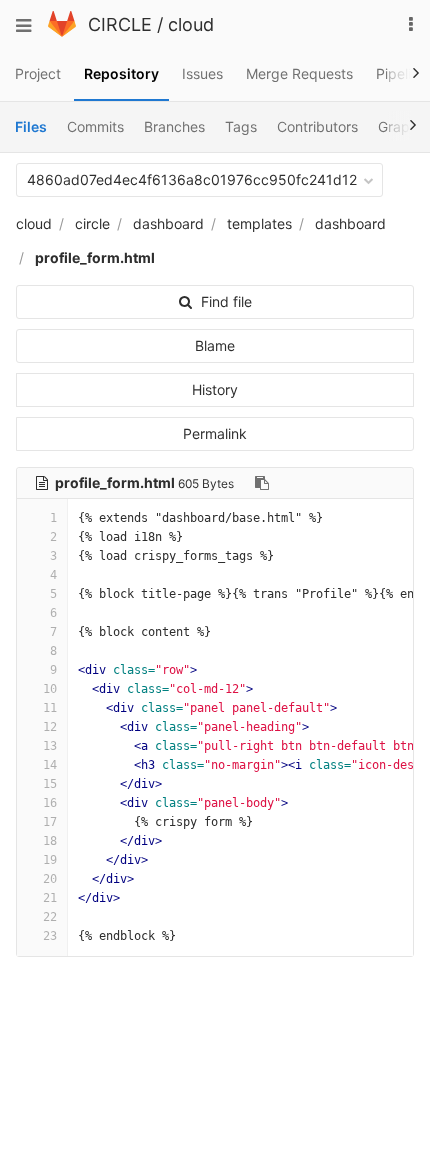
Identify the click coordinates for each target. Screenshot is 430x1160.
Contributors (317, 126)
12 (50, 727)
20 (50, 879)
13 (50, 746)
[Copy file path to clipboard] (262, 483)
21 (50, 898)
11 (50, 708)
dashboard (168, 223)
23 (50, 936)
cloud (191, 24)
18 (50, 841)
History (215, 389)
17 (50, 822)
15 (50, 784)
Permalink (215, 433)
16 (50, 803)
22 (50, 917)
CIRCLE (120, 24)
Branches (174, 126)
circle (92, 223)
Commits (95, 126)
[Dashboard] (62, 31)
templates (259, 223)
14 (50, 765)
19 (50, 860)
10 (50, 689)
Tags (241, 126)
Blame (215, 345)
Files (31, 126)
